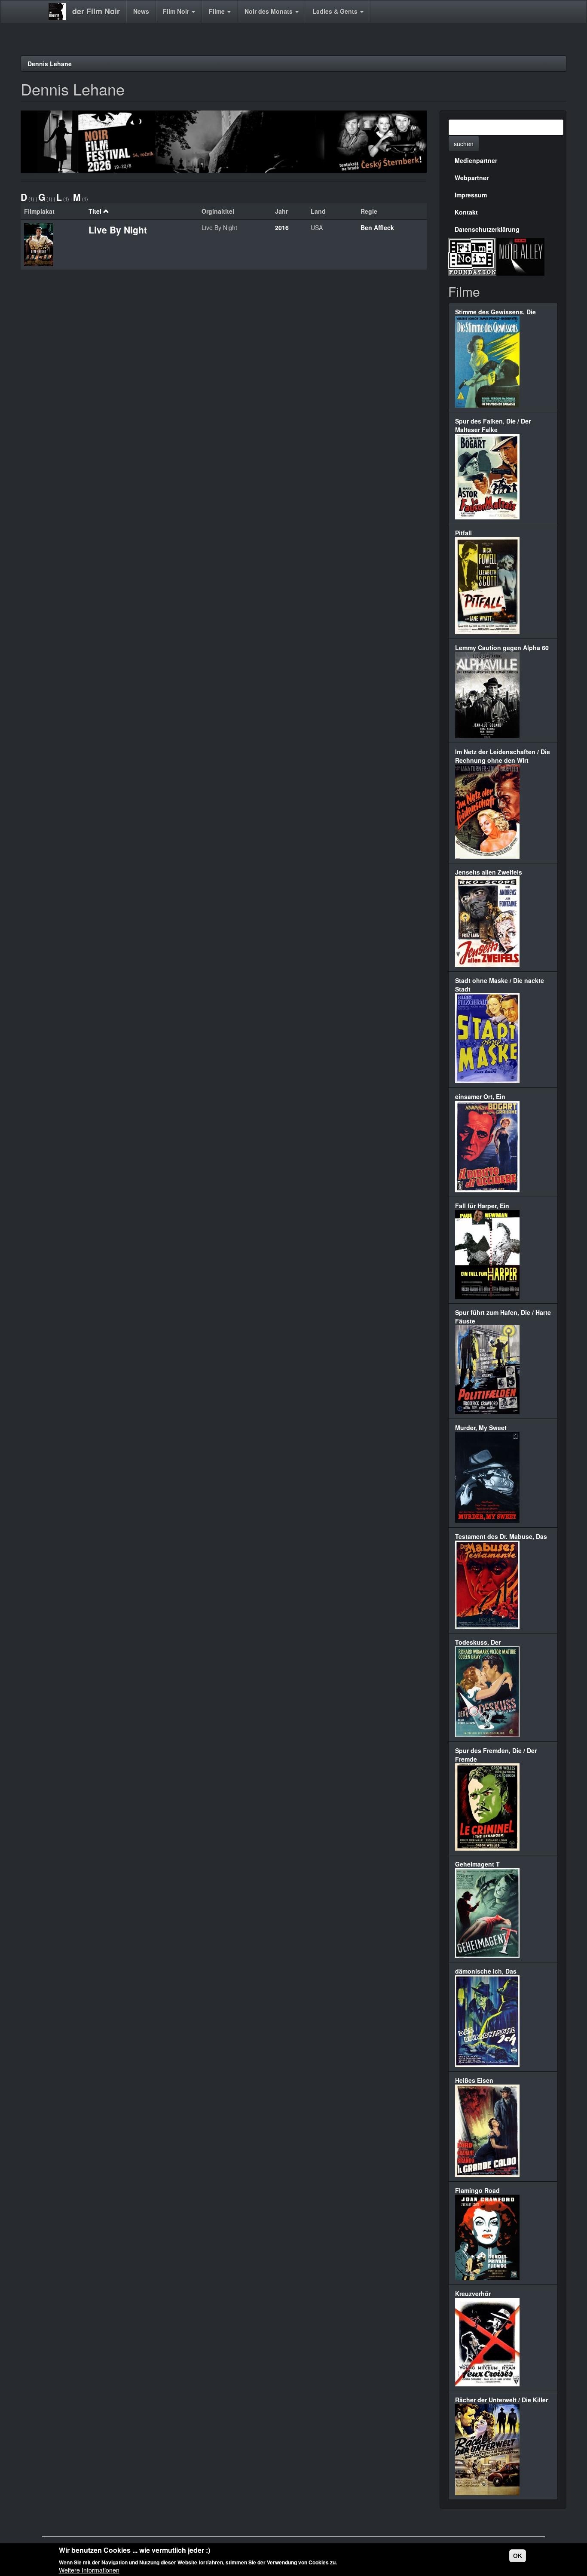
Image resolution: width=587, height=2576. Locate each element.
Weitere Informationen (89, 2570)
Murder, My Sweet (481, 1428)
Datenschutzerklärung (487, 229)
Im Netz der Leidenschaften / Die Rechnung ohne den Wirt (503, 756)
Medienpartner (476, 160)
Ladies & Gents (336, 11)
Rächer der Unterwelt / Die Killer (501, 2400)
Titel (95, 211)
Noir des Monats (269, 11)
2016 (282, 227)
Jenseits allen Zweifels (489, 872)
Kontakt (466, 212)
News (141, 11)
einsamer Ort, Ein (480, 1096)
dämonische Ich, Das (486, 1971)
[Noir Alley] (520, 255)
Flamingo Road (477, 2190)
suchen (464, 144)
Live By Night (118, 230)
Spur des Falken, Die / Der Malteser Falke (493, 425)
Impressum (471, 195)
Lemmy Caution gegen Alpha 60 (502, 648)
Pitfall (463, 533)
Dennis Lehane (50, 64)
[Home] (60, 12)
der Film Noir (96, 11)
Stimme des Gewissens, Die (495, 312)
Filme (218, 11)
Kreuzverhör (473, 2294)
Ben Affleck (377, 227)
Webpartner (472, 178)
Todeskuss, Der (478, 1642)
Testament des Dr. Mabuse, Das (501, 1536)
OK (518, 2556)
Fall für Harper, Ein (482, 1206)
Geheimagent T (477, 1864)
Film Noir (177, 11)
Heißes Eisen (474, 2080)
